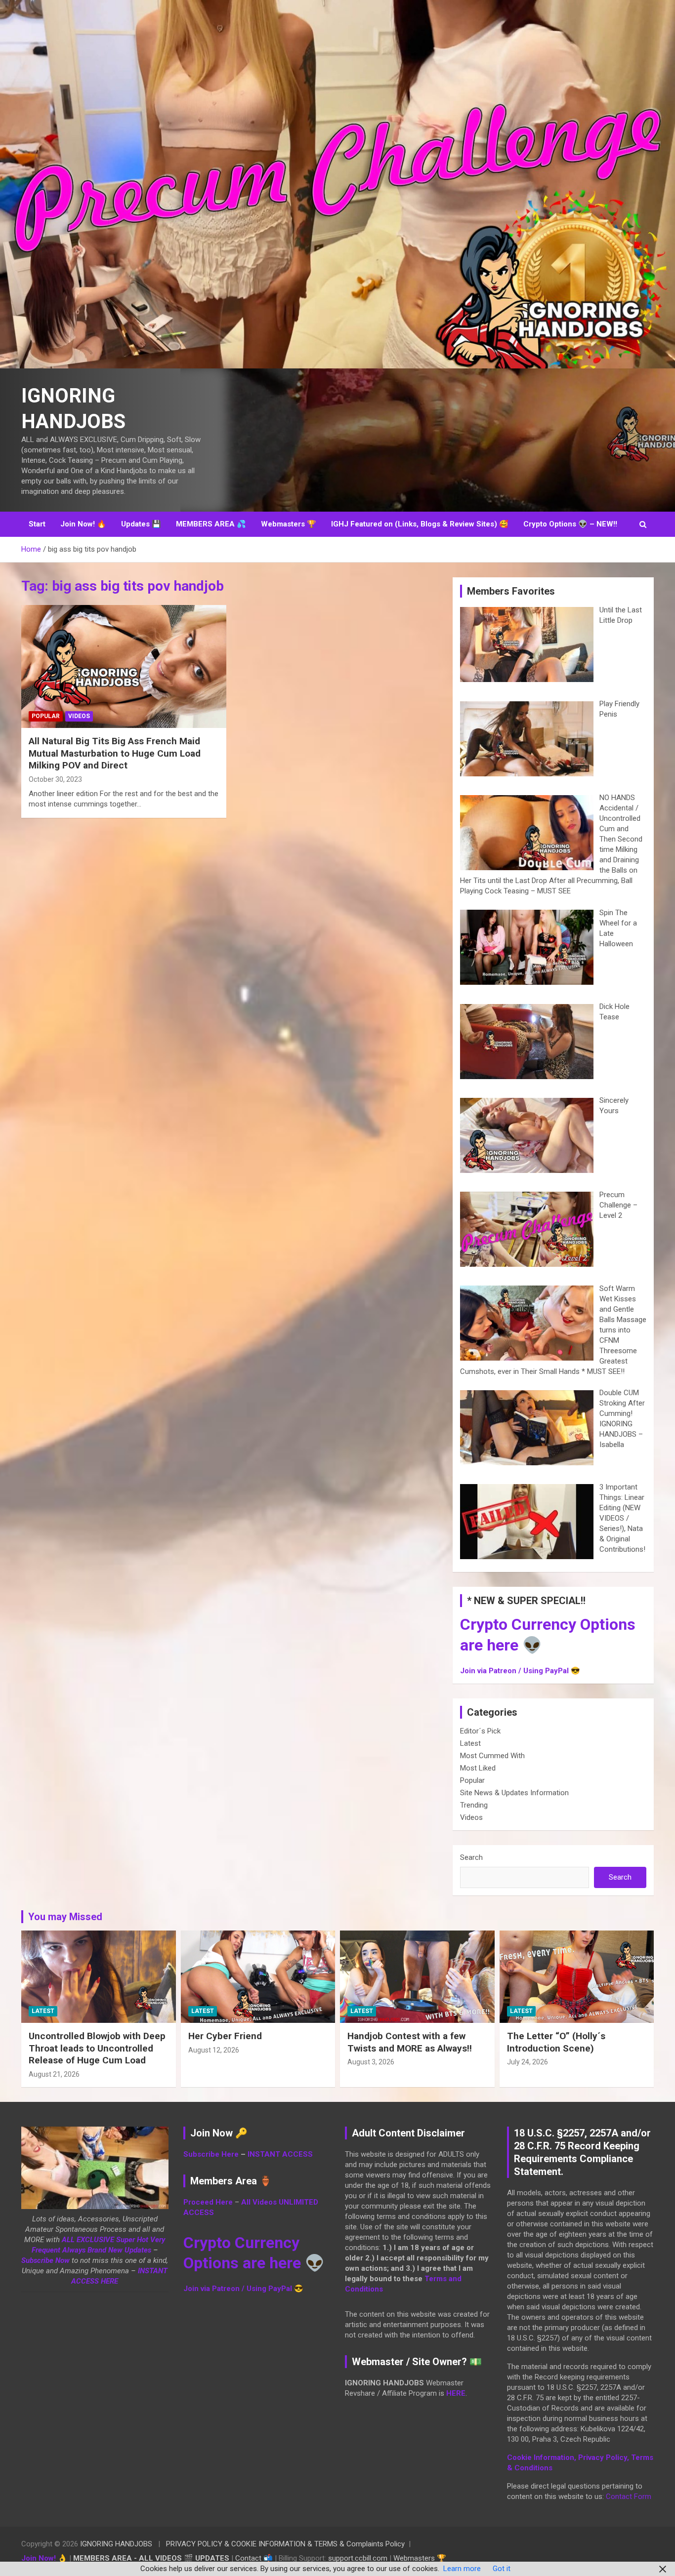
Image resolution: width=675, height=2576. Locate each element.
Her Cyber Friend (225, 2036)
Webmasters (414, 2558)
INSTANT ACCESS (280, 2154)
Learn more (462, 2569)
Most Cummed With (492, 1756)
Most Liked (478, 1768)
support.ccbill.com (358, 2558)
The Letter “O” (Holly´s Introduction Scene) (556, 2042)
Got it (502, 2569)
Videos (79, 716)
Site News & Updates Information (514, 1793)
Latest (470, 1743)
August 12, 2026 (214, 2050)
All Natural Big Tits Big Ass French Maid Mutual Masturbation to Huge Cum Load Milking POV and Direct (115, 753)
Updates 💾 (141, 524)
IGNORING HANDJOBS (116, 2544)
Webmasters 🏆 (289, 524)
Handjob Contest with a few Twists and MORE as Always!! (410, 2042)
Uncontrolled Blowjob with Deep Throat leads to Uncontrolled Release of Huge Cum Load (97, 2048)
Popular (46, 716)
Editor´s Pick (480, 1731)
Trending (474, 1805)
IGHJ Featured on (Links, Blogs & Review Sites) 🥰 (420, 524)
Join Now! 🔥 (83, 524)
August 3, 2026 (371, 2062)
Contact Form (629, 2496)
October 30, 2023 (55, 779)
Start (37, 524)
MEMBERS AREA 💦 (211, 524)
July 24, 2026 (527, 2062)
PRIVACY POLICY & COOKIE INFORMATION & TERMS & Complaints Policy (285, 2544)
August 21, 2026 (54, 2074)
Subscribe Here (211, 2154)
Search (471, 1857)
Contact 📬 (254, 2558)
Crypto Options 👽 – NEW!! (570, 524)
